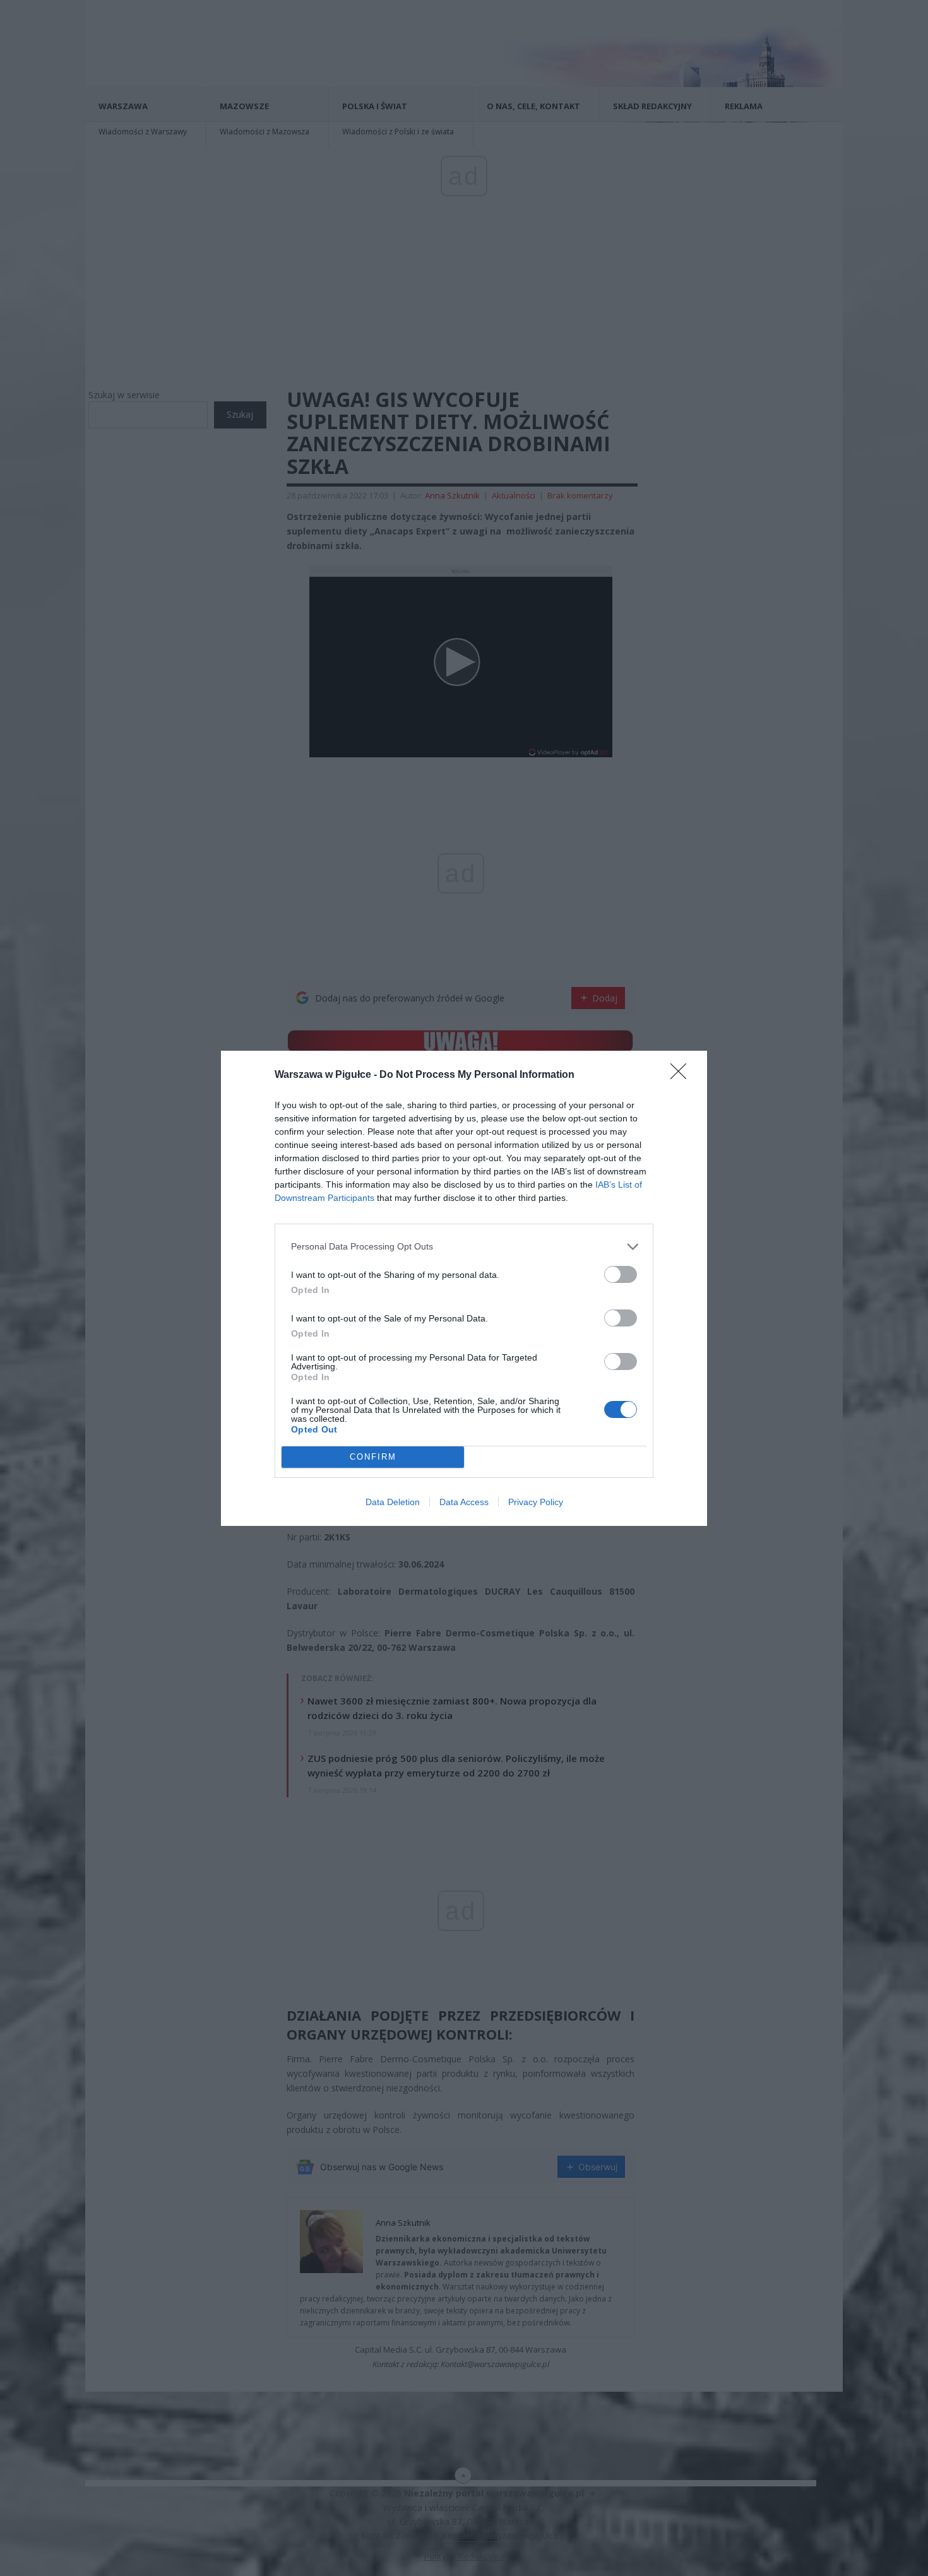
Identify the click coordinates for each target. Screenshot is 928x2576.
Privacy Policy (536, 1502)
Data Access (464, 1502)
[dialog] (464, 1288)
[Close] (682, 1075)
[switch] (621, 1274)
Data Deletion (393, 1502)
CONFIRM (373, 1457)
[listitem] (464, 1247)
